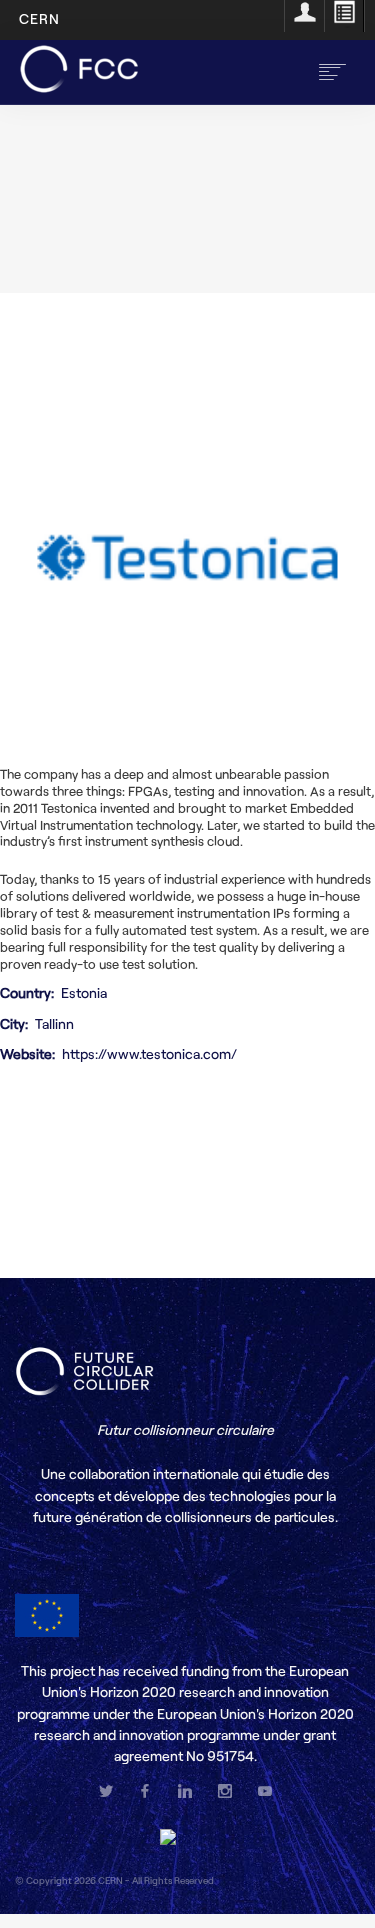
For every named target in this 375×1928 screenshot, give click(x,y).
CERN (39, 18)
